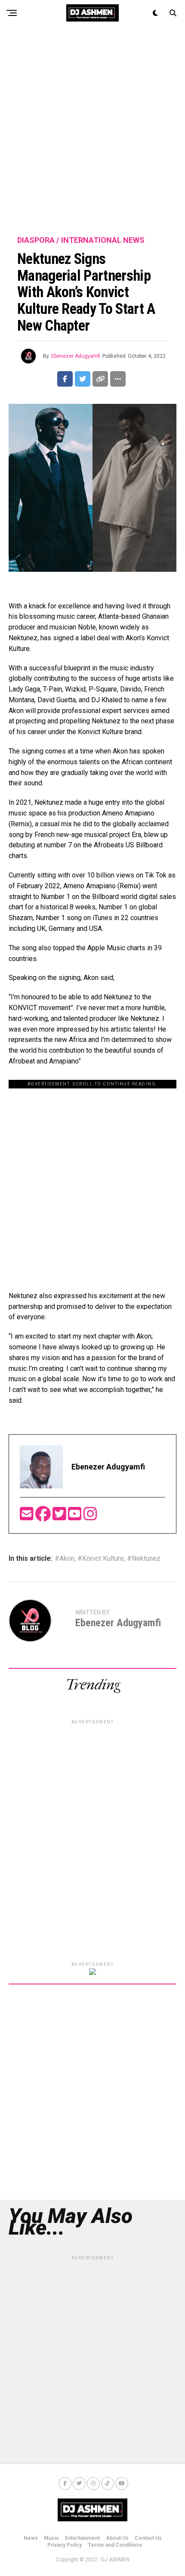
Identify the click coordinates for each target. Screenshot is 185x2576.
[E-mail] (28, 1517)
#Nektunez (144, 1559)
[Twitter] (60, 1517)
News (31, 2538)
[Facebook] (44, 1517)
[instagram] (90, 1517)
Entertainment (82, 2538)
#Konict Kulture (101, 1559)
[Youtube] (76, 1517)
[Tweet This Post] (83, 379)
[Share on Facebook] (65, 379)
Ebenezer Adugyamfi (76, 356)
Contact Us (148, 2538)
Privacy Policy (65, 2545)
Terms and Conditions (115, 2545)
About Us (117, 2538)
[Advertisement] (92, 131)
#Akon (65, 1559)
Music (51, 2538)
